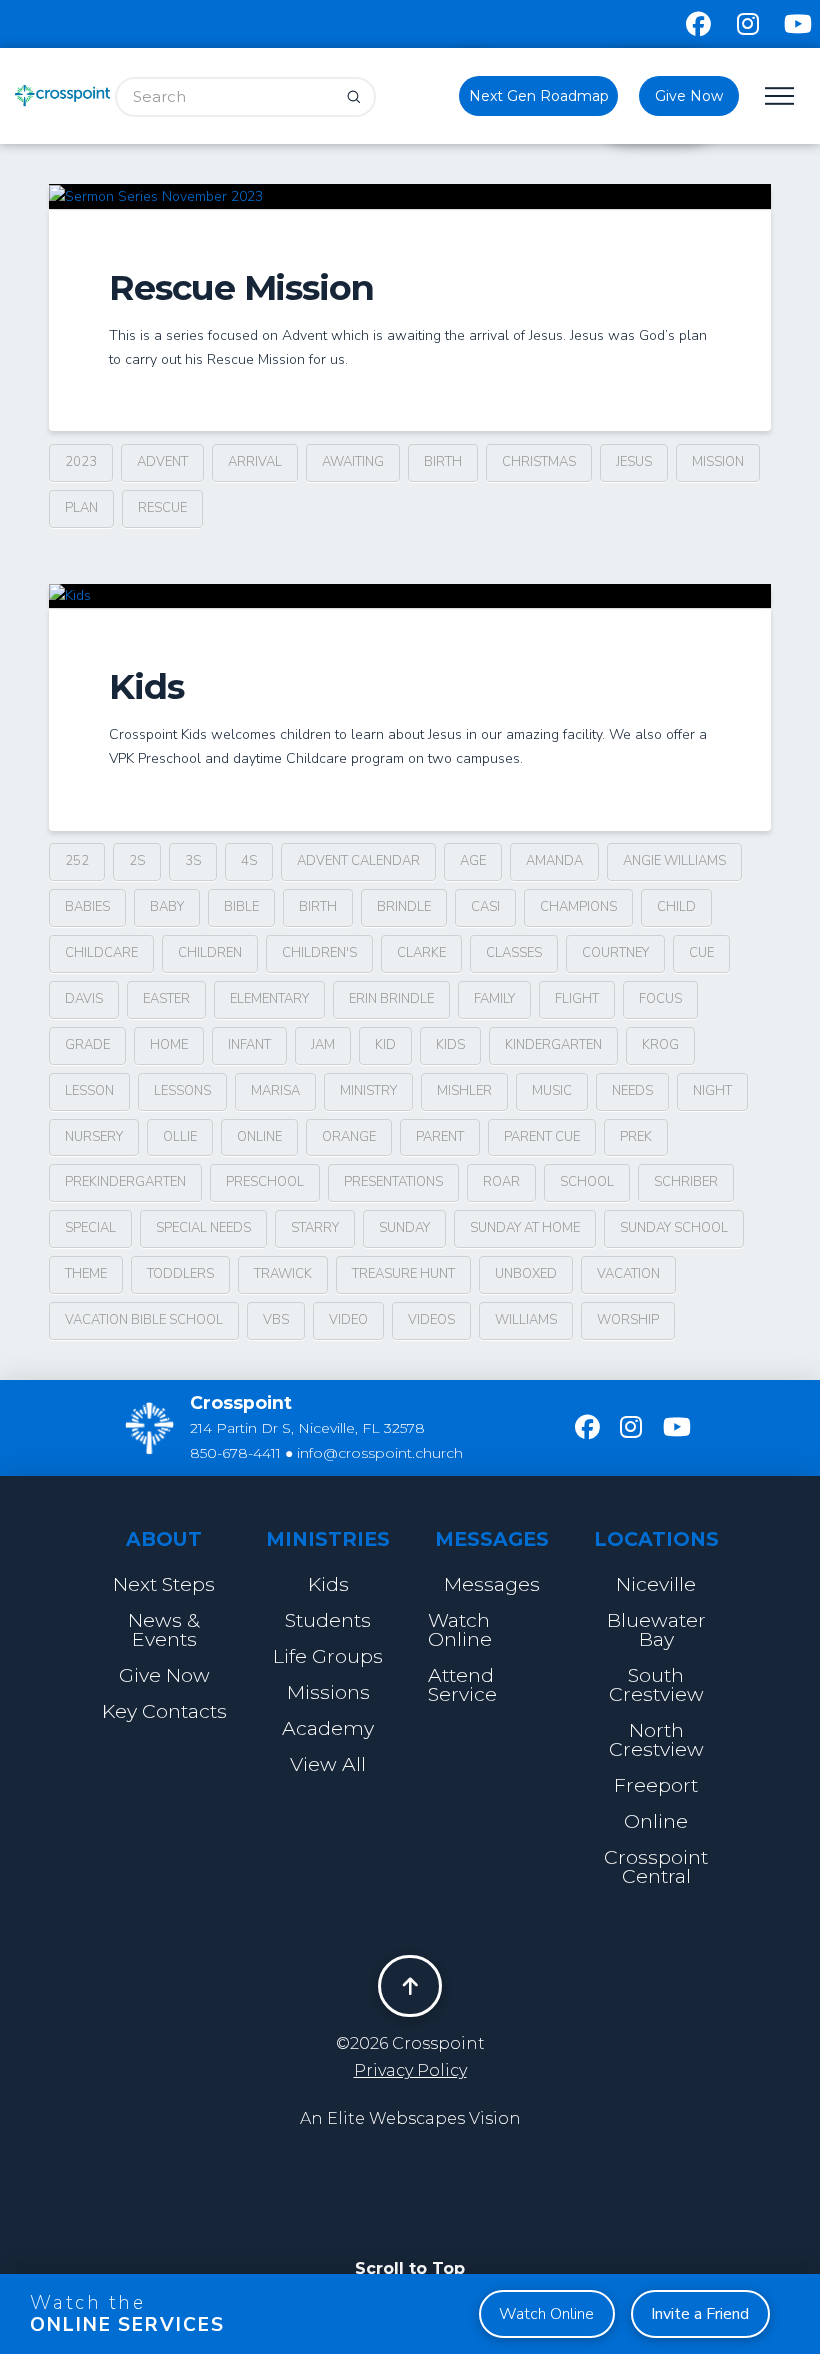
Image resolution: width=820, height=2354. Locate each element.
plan (81, 508)
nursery (94, 1137)
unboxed (526, 1274)
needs (632, 1091)
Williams (526, 1320)
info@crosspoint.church (380, 1453)
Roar (501, 1182)
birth (443, 462)
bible (241, 907)
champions (578, 907)
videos (431, 1320)
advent (162, 462)
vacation (628, 1274)
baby (167, 907)
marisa (275, 1091)
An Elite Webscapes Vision (410, 2118)
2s (137, 861)
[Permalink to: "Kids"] (410, 596)
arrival (255, 462)
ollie (180, 1137)
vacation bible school (144, 1320)
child (676, 907)
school (587, 1182)
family (494, 999)
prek (636, 1137)
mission (718, 462)
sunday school (674, 1228)
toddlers (180, 1274)
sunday (404, 1228)
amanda (554, 861)
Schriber (686, 1182)
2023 (81, 462)
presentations (393, 1182)
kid (385, 1045)
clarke (421, 953)
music (552, 1091)
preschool (265, 1182)
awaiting (353, 462)
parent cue (542, 1137)
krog (660, 1045)
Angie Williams (674, 861)
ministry (368, 1091)
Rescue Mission (241, 287)
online (259, 1137)
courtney (615, 953)
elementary (269, 999)
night (712, 1091)
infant (249, 1045)
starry (315, 1228)
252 (77, 861)
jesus (634, 462)
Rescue (162, 508)
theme (86, 1274)
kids (450, 1045)
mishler (464, 1091)
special (90, 1228)
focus (660, 999)
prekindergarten (125, 1182)
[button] (780, 96)
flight (577, 999)
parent (440, 1137)
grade (87, 1045)
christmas (539, 462)
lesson (89, 1091)
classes (514, 953)
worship (628, 1320)
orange (349, 1137)
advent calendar (358, 861)
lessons (182, 1091)
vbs (276, 1320)
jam (323, 1045)
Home (169, 1045)
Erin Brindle (391, 999)
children (210, 953)
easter (166, 999)
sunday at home (525, 1228)
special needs (203, 1228)
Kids (146, 686)
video (348, 1320)
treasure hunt (403, 1274)
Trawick (283, 1274)
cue (701, 953)
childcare (101, 953)
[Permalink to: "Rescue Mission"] (410, 196)
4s (249, 861)
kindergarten (553, 1045)
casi (485, 907)
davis (84, 999)
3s (193, 861)
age (473, 861)
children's (319, 953)
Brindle (404, 907)
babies (87, 907)
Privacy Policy (410, 2070)
